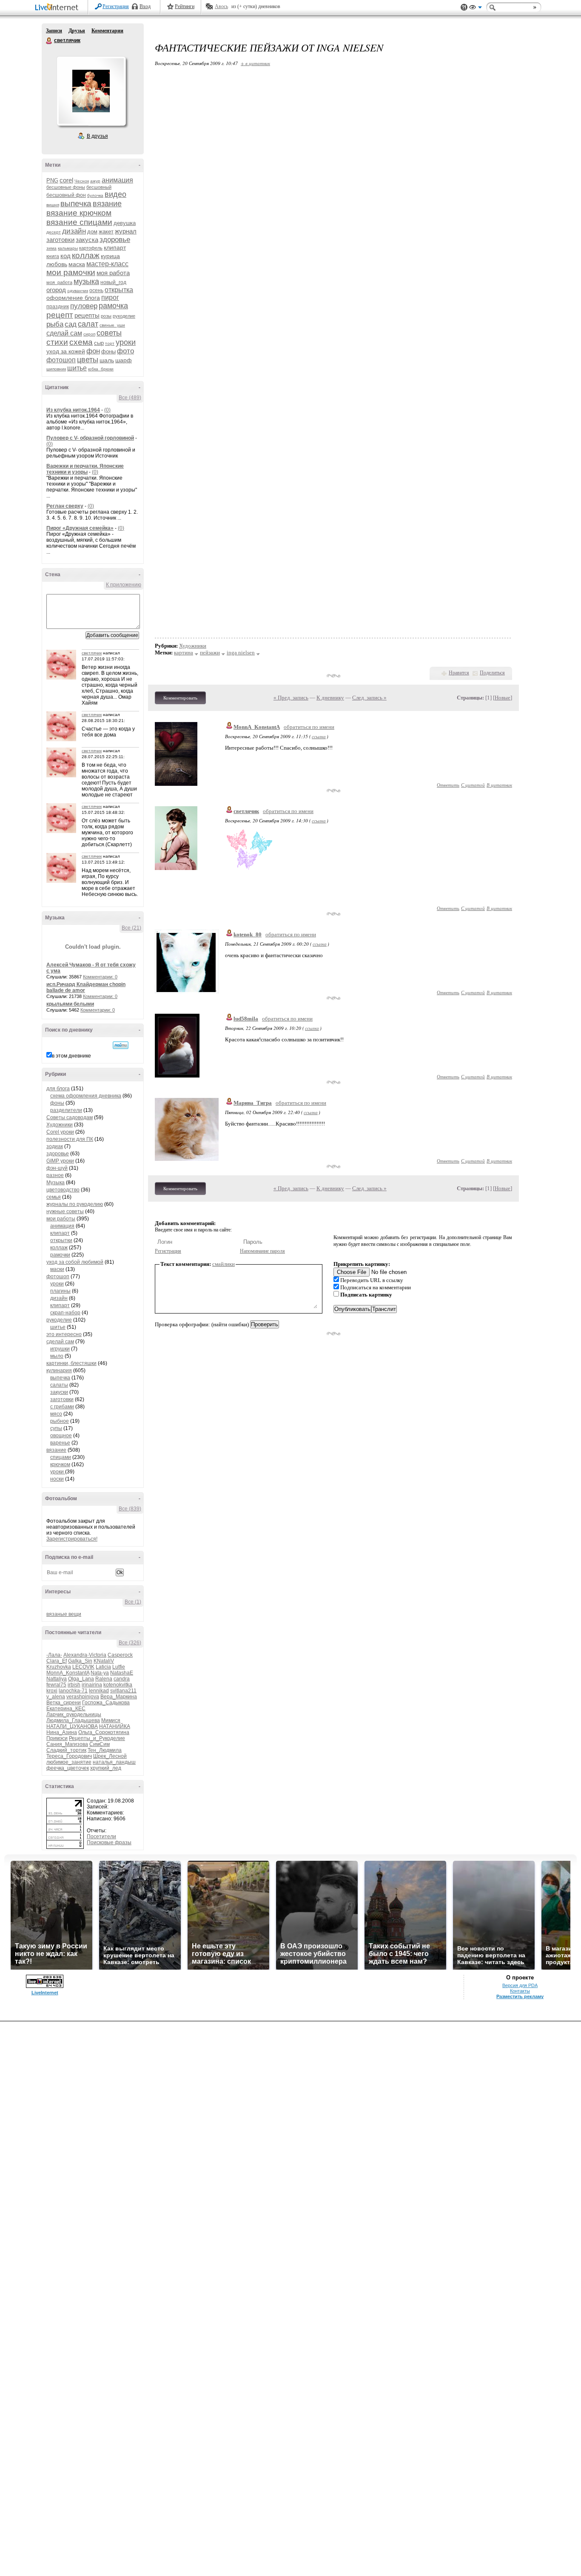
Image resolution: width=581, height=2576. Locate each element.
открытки (61, 1240)
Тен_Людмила (105, 1750)
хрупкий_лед (106, 1768)
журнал (126, 231)
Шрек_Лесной (110, 1756)
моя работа (113, 273)
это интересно (64, 1334)
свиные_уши (112, 325)
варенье (60, 1443)
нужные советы (65, 1211)
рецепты (87, 315)
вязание (107, 204)
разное (55, 1175)
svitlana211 (123, 1691)
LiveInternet (58, 8)
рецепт (60, 315)
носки (57, 1479)
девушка (125, 223)
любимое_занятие (69, 1762)
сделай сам (64, 333)
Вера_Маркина (119, 1697)
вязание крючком (79, 213)
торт (110, 343)
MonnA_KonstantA (68, 1673)
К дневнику (330, 698)
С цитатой (473, 785)
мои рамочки (71, 272)
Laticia (103, 1667)
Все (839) (130, 1509)
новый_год (113, 282)
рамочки (60, 1255)
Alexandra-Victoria (85, 1655)
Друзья (77, 31)
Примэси (57, 1738)
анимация (117, 180)
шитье (77, 368)
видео (115, 194)
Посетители (101, 1837)
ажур (95, 181)
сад (71, 324)
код (66, 256)
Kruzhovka (59, 1667)
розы (106, 316)
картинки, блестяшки (71, 1363)
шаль (107, 360)
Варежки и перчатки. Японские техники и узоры (85, 469)
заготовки (60, 240)
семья (54, 1197)
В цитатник (499, 785)
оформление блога (73, 298)
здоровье (115, 240)
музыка (86, 281)
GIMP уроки (60, 1161)
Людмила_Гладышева (73, 1720)
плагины (60, 1291)
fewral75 (56, 1685)
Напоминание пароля (262, 1251)
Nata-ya (100, 1673)
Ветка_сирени (64, 1703)
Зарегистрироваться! (72, 1539)
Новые (503, 698)
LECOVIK (83, 1667)
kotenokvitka (118, 1685)
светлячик (49, 41)
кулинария (59, 1370)
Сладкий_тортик (66, 1750)
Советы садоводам (70, 1117)
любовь (57, 264)
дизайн (74, 231)
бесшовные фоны (66, 187)
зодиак (55, 1146)
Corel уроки (60, 1132)
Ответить (448, 785)
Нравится (459, 673)
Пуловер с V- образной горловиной (90, 438)
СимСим (100, 1744)
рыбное (60, 1421)
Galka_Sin (80, 1661)
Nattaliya (57, 1679)
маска (77, 264)
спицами (61, 1457)
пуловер (84, 306)
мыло (57, 1356)
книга (53, 256)
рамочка (113, 306)
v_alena (56, 1697)
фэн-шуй (57, 1168)
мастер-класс (107, 264)
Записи (54, 31)
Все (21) (131, 928)
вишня (53, 205)
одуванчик (78, 291)
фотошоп (61, 360)
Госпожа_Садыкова (106, 1703)
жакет (106, 232)
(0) (107, 410)
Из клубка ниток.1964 (73, 410)
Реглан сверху (65, 506)
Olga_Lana (81, 1679)
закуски (59, 1392)
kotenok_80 (248, 934)
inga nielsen (241, 653)
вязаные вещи (64, 1614)
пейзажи (210, 653)
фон (93, 351)
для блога (58, 1089)
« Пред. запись (291, 698)
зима (51, 248)
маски (57, 1269)
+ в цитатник (255, 63)
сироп (89, 334)
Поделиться (492, 673)
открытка (119, 290)
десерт (54, 232)
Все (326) (130, 1643)
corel (66, 180)
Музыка (56, 1183)
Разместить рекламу (520, 1996)
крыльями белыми (70, 1004)
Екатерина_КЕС (66, 1709)
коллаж (86, 255)
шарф (124, 360)
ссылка (319, 736)
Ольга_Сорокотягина (104, 1732)
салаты (59, 1385)
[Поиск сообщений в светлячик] (121, 1045)
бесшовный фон (66, 195)
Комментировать (180, 698)
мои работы (61, 1219)
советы (109, 333)
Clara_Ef (57, 1661)
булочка (95, 195)
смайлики (224, 1264)
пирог (110, 297)
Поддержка (464, 7)
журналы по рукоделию (75, 1204)
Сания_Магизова (67, 1744)
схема (81, 342)
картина (184, 653)
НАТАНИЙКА (115, 1726)
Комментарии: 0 (100, 977)
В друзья (97, 136)
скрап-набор (65, 1313)
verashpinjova (83, 1697)
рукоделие (124, 316)
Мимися (111, 1720)
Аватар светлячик (91, 91)
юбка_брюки (101, 369)
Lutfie (119, 1667)
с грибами (62, 1407)
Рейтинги (185, 6)
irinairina (92, 1685)
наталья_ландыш (114, 1762)
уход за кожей (66, 351)
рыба (55, 324)
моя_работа (59, 282)
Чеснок (82, 181)
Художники (60, 1125)
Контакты (520, 1991)
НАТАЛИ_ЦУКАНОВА (72, 1726)
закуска (87, 240)
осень (96, 290)
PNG (52, 181)
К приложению (124, 585)
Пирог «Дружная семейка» (80, 528)
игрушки (60, 1349)
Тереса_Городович (69, 1756)
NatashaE (122, 1673)
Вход (145, 6)
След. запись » (369, 698)
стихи (57, 342)
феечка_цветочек (68, 1768)
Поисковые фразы (109, 1842)
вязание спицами (79, 222)
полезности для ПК (70, 1139)
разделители (66, 1110)
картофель (91, 248)
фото (125, 351)
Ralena (104, 1679)
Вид (476, 9)
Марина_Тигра (253, 1103)
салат (88, 324)
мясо (56, 1414)
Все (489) (130, 398)
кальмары (68, 248)
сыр (99, 343)
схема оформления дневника (86, 1096)
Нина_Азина (62, 1732)
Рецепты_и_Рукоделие (97, 1738)
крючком (60, 1464)
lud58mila (246, 1019)
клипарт (115, 247)
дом (92, 232)
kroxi (52, 1691)
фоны (108, 351)
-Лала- (54, 1655)
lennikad (99, 1691)
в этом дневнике (71, 1056)
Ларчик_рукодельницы (74, 1714)
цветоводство (63, 1190)
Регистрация (116, 6)
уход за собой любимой (75, 1262)
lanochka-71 (73, 1691)
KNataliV (104, 1661)
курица (110, 256)
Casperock (120, 1655)
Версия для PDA (520, 1985)
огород (56, 290)
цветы (88, 360)
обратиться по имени (309, 727)
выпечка (76, 203)
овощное (61, 1436)
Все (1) (133, 1602)
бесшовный (99, 187)
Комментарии (107, 31)
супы (56, 1428)
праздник (58, 307)
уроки (126, 342)
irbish (74, 1685)
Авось (221, 6)
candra (122, 1679)
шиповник (56, 369)
